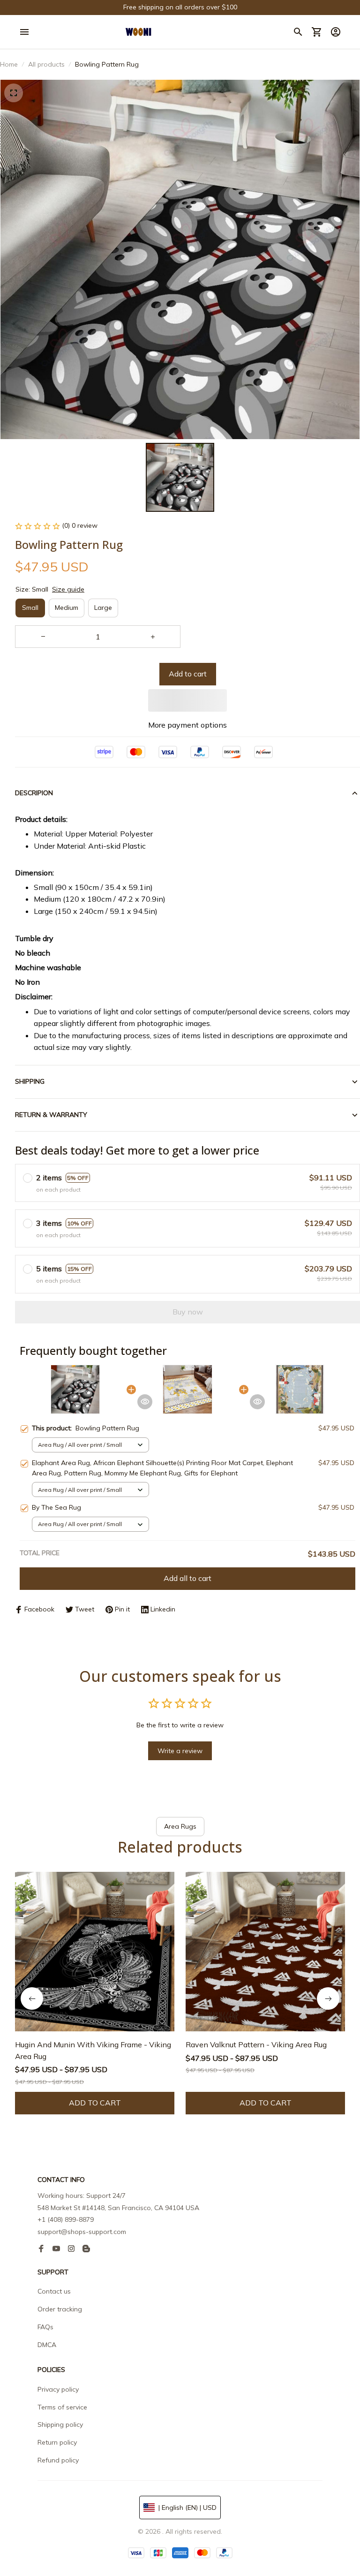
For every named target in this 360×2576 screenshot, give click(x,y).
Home (9, 64)
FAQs (45, 2327)
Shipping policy (60, 2424)
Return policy (57, 2442)
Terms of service (62, 2407)
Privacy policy (58, 2389)
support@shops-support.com (82, 2232)
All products (46, 64)
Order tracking (60, 2309)
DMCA (47, 2345)
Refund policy (58, 2460)
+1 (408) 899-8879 (66, 2219)
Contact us (54, 2291)
